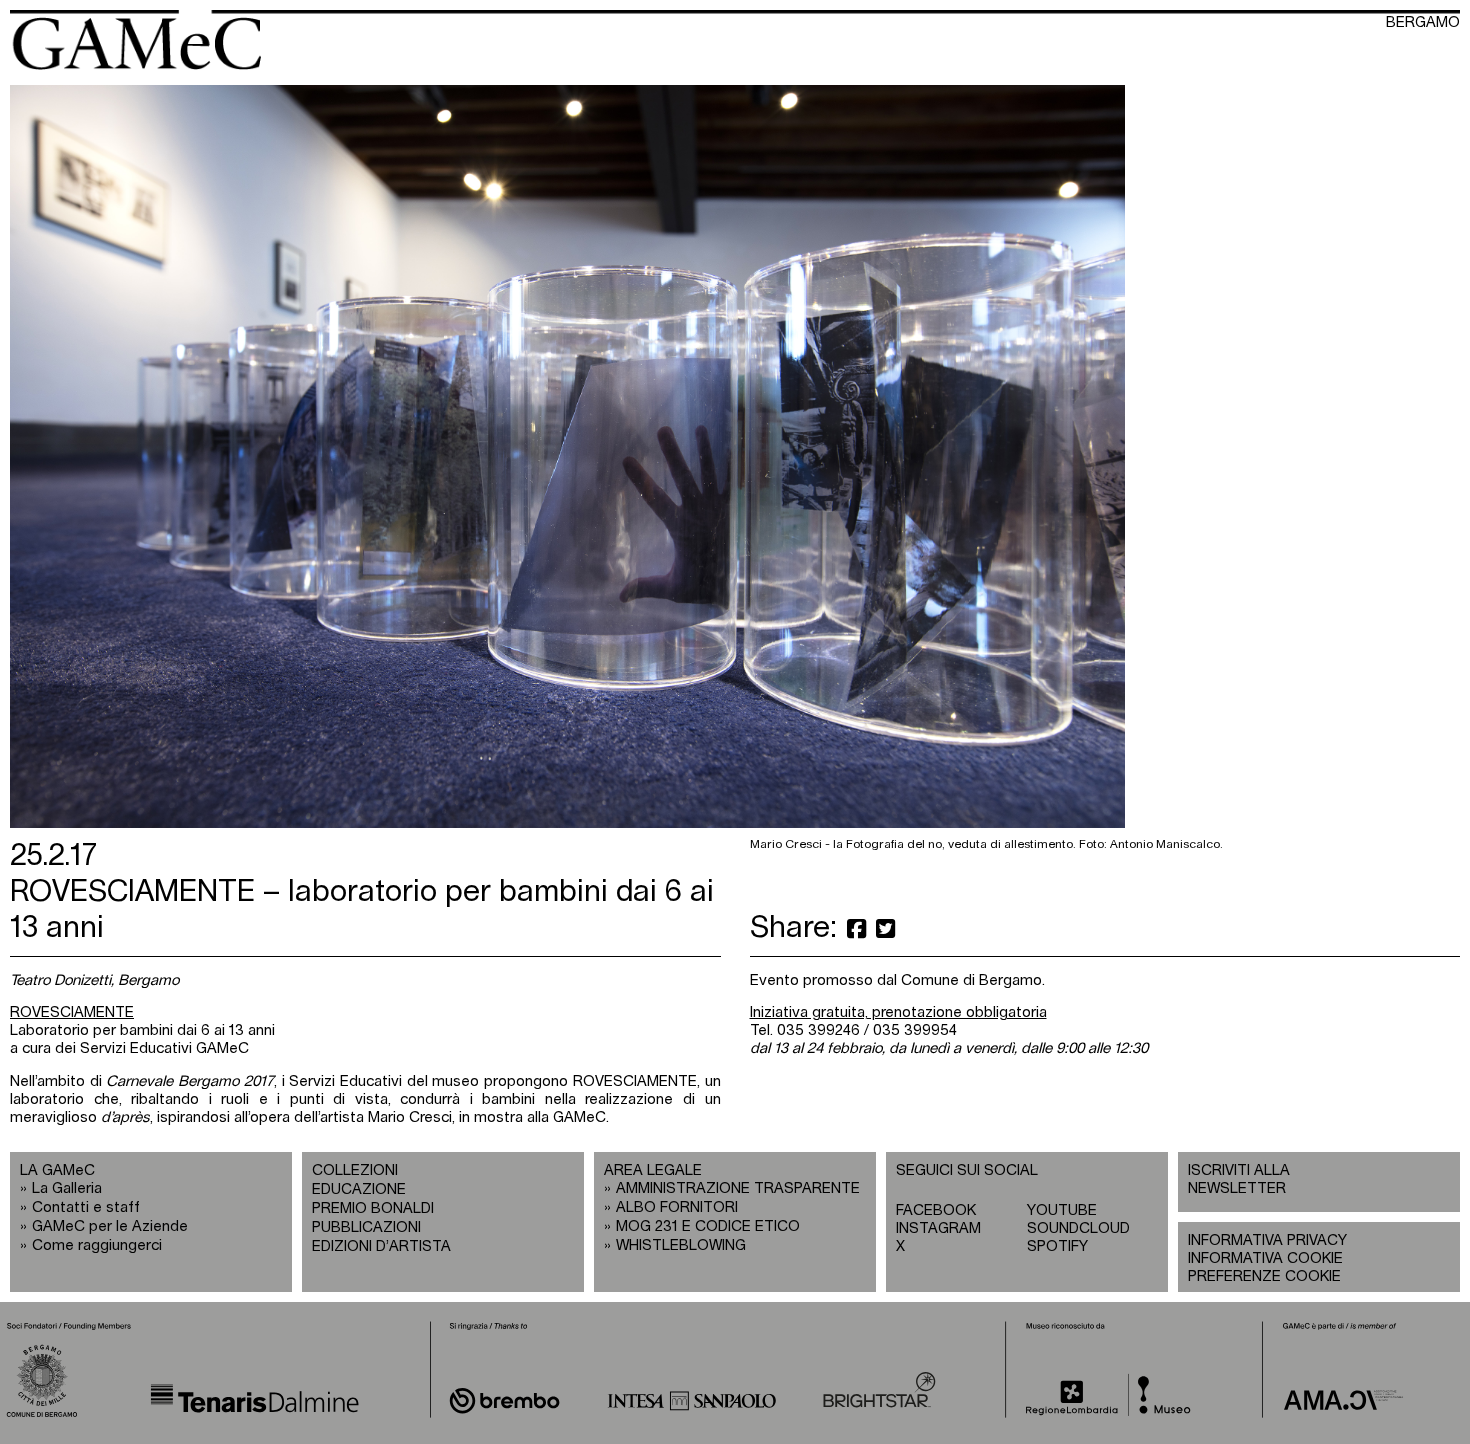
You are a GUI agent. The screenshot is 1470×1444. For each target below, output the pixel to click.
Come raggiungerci (97, 1245)
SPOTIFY (1057, 1246)
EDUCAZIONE (359, 1189)
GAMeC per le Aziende (110, 1226)
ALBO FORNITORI (677, 1207)
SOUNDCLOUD (1078, 1228)
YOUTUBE (1062, 1210)
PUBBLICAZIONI (366, 1227)
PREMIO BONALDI (373, 1208)
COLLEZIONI (355, 1170)
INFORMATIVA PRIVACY (1267, 1240)
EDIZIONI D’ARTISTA (381, 1246)
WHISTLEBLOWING (681, 1245)
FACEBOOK (936, 1210)
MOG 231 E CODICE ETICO (708, 1226)
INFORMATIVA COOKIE (1265, 1258)
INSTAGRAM (938, 1228)
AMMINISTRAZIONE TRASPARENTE (738, 1188)
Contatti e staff (86, 1207)
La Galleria (67, 1188)
